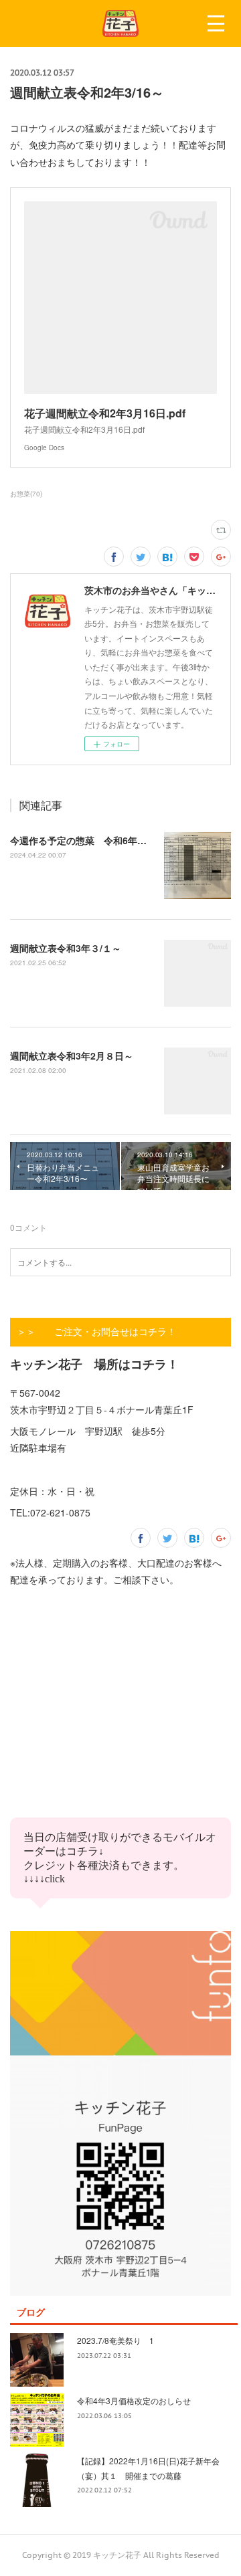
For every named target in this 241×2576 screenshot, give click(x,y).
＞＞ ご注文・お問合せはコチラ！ (96, 1332)
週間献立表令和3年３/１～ (66, 948)
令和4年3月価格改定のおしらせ (134, 2400)
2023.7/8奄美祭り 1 (115, 2340)
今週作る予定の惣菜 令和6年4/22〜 (88, 840)
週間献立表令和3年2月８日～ (72, 1056)
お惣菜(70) (26, 494)
